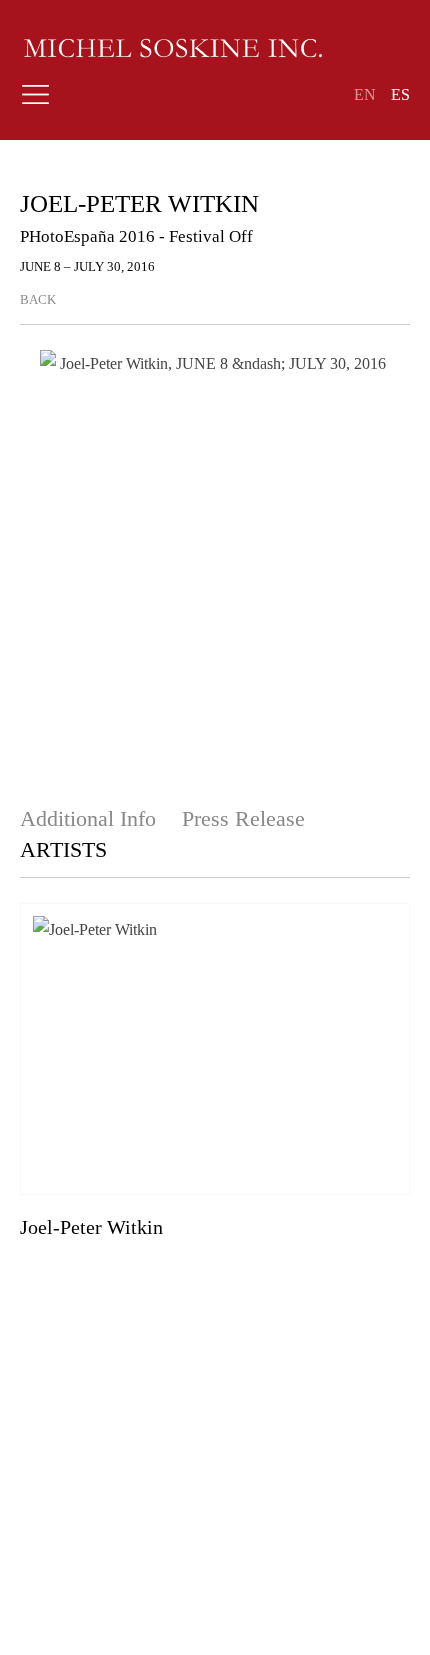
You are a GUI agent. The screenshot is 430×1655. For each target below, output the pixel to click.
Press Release (243, 818)
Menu (35, 100)
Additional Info (91, 818)
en (365, 94)
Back (38, 299)
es (400, 94)
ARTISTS (63, 849)
